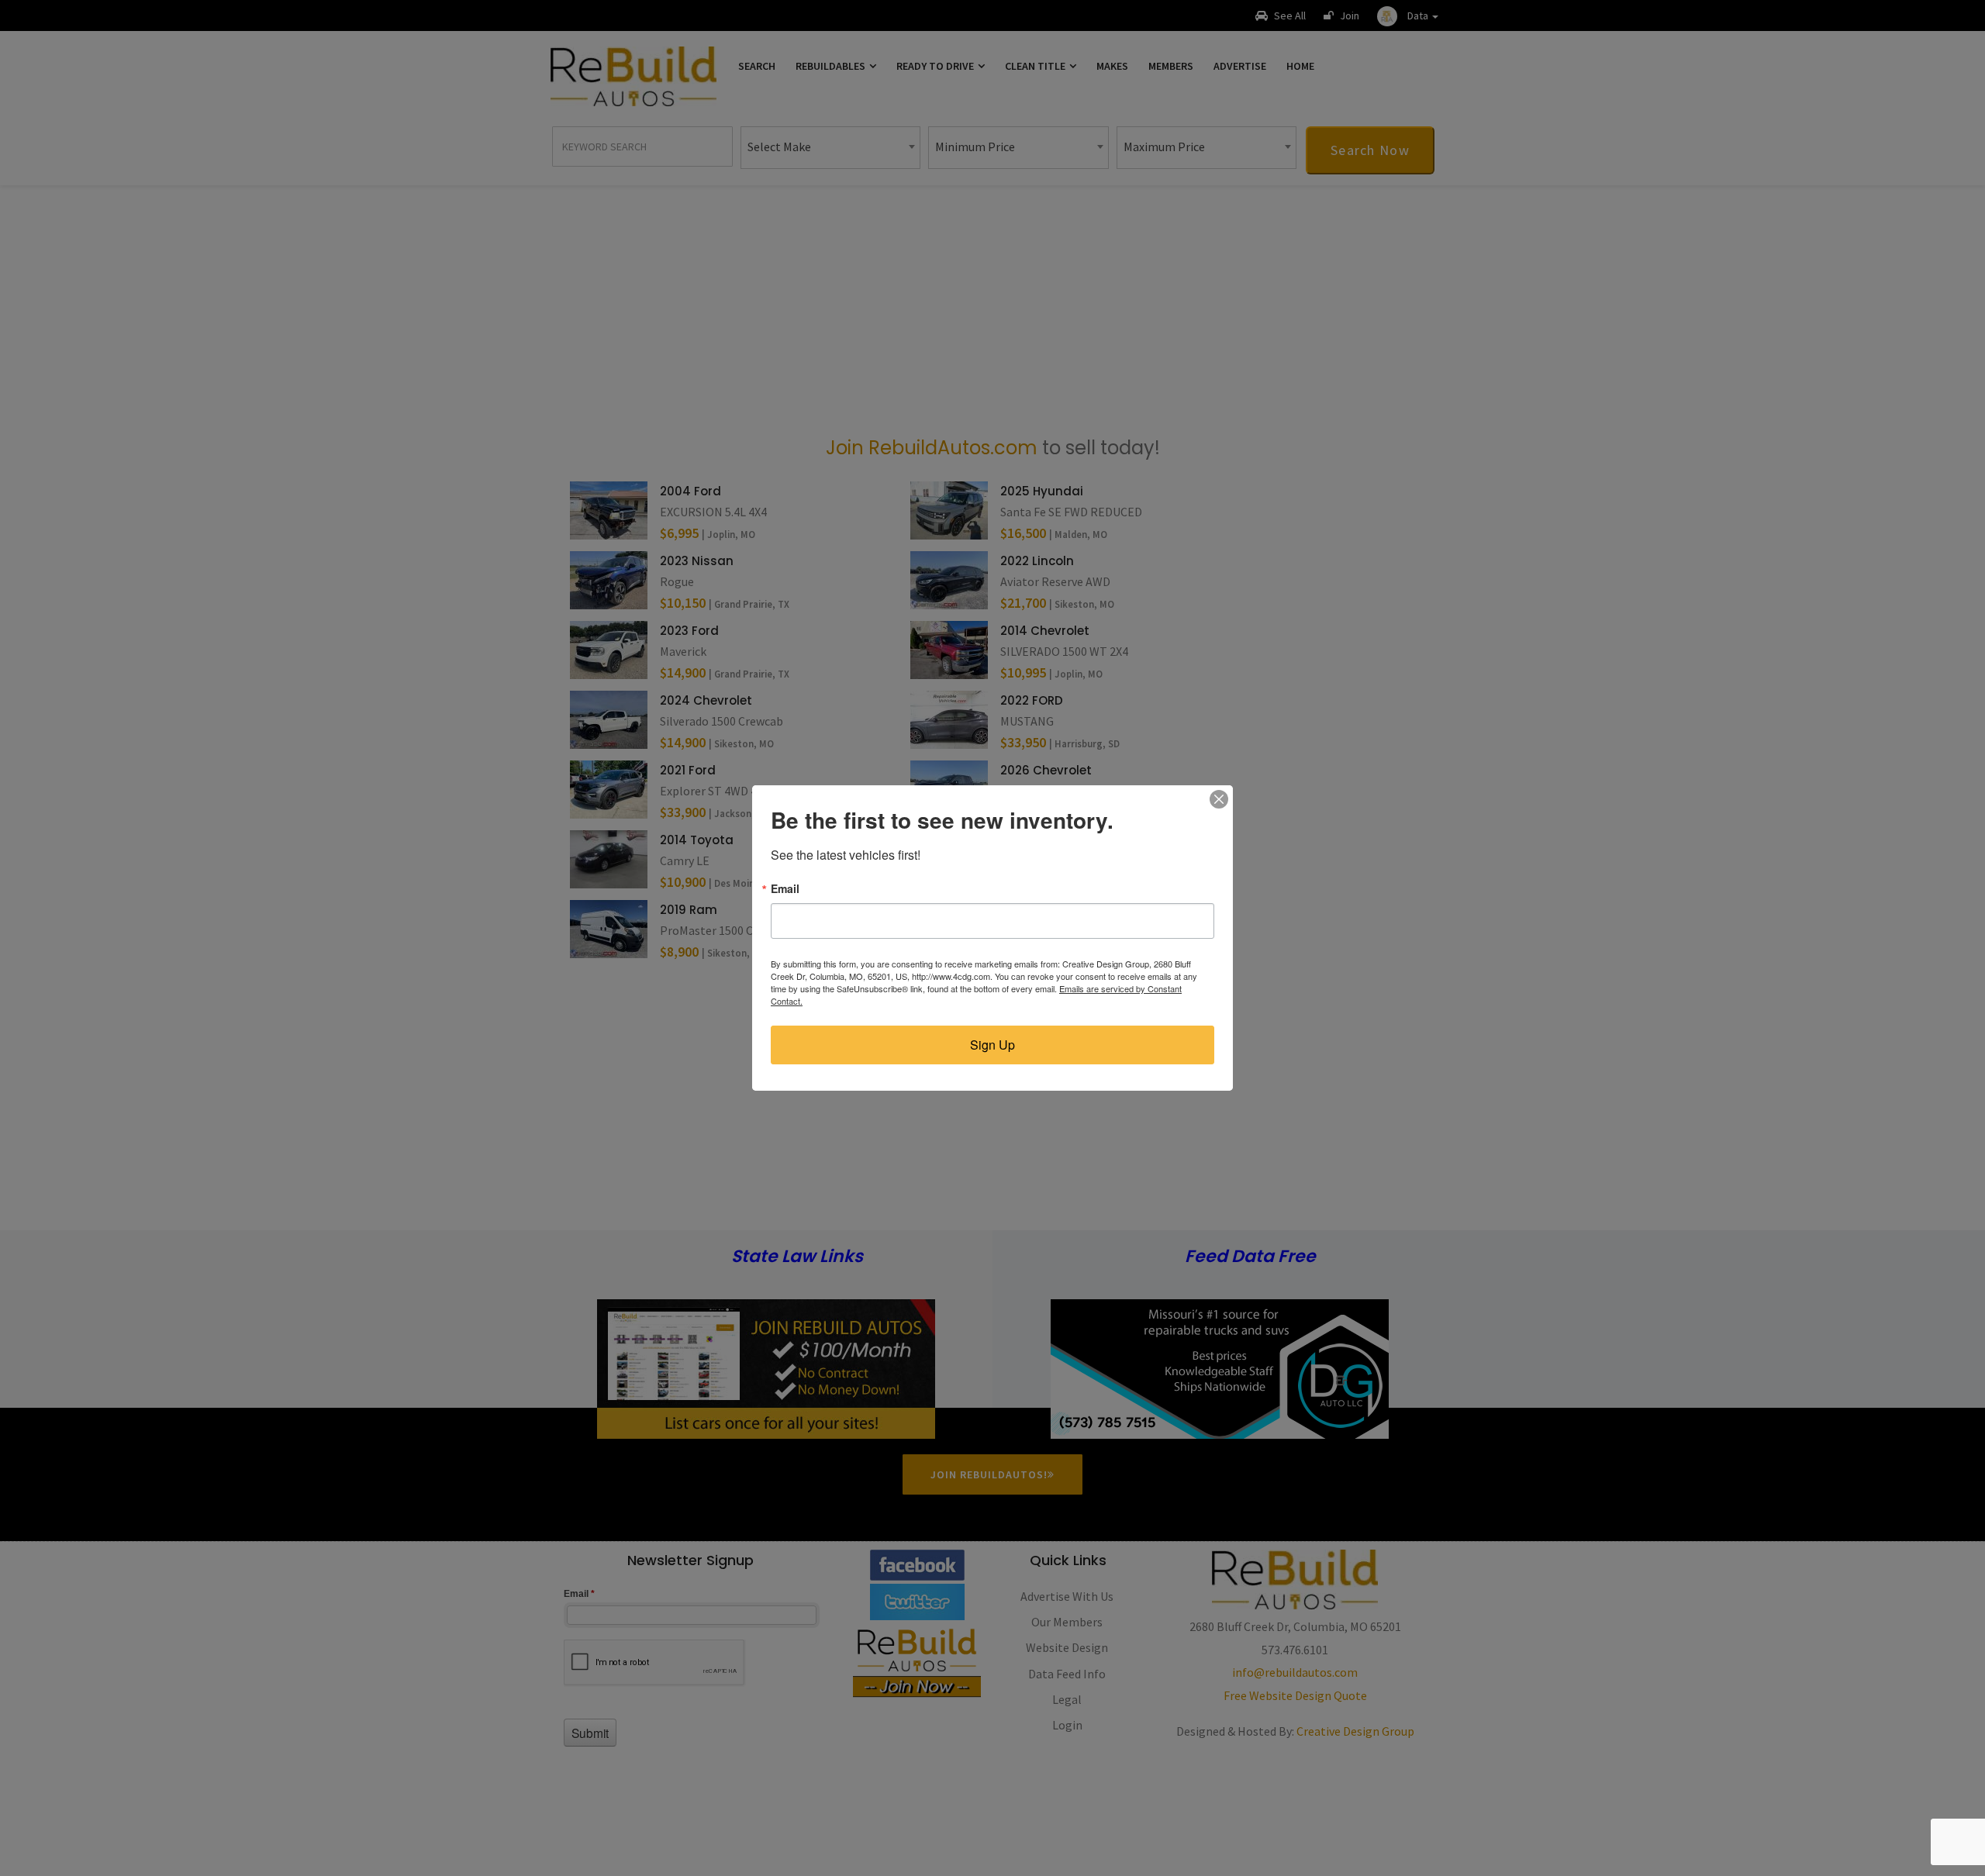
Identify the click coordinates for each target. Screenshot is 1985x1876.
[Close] (1219, 799)
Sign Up (992, 1045)
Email (785, 888)
